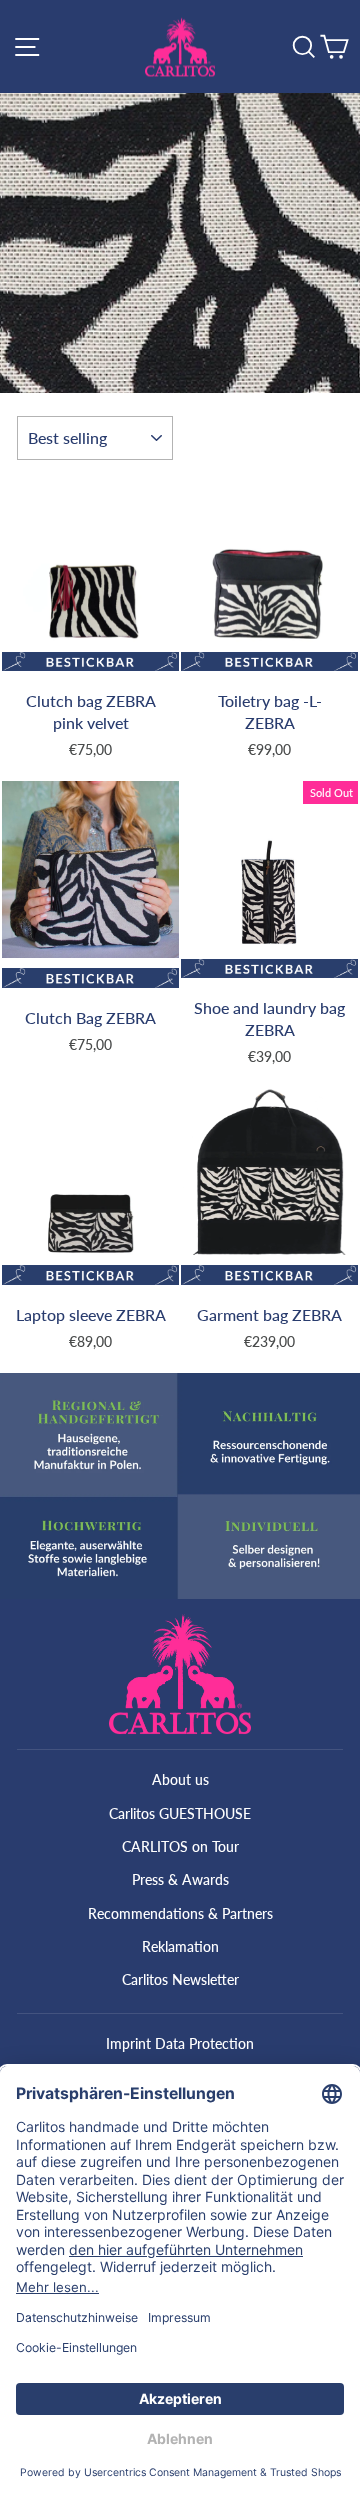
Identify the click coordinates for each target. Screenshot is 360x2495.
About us (180, 1779)
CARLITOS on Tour (180, 1846)
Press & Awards (180, 1879)
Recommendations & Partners (180, 1913)
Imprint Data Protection (180, 2043)
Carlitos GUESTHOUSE (180, 1813)
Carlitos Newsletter (180, 1979)
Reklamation (180, 1946)
